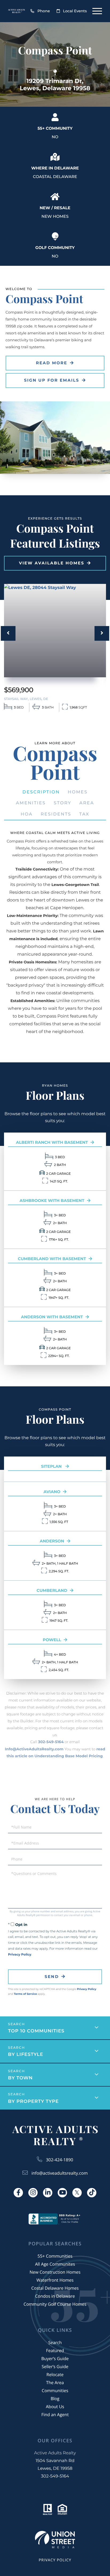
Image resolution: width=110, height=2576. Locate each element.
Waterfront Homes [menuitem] (55, 2280)
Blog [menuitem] (55, 2399)
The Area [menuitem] (55, 2383)
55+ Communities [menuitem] (55, 2256)
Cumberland (52, 1590)
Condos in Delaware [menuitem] (55, 2296)
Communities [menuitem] (55, 2391)
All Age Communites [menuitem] (55, 2264)
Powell (52, 1640)
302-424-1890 (60, 2160)
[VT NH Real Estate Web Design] (55, 2540)
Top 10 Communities (36, 2031)
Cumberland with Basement (52, 1259)
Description (41, 792)
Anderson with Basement (52, 1317)
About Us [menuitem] (55, 2407)
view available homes (52, 563)
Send (52, 1976)
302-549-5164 (51, 1742)
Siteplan (52, 1466)
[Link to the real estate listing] (55, 631)
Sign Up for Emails (52, 380)
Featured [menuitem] (55, 2351)
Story (62, 803)
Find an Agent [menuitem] (55, 2415)
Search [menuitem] (55, 2342)
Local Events (75, 11)
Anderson (52, 1541)
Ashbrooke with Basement (52, 1200)
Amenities (31, 803)
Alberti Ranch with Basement (52, 1142)
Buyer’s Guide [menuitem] (55, 2359)
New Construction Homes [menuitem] (55, 2272)
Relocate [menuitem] (55, 2375)
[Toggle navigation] (97, 11)
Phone (44, 11)
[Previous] (8, 633)
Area (87, 803)
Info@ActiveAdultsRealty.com (34, 1749)
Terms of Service (25, 1994)
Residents (56, 814)
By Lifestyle (26, 2055)
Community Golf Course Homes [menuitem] (55, 2304)
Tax (84, 814)
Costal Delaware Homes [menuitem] (55, 2288)
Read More (52, 363)
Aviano (52, 1492)
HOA (27, 814)
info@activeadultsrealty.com (60, 2173)
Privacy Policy (20, 1955)
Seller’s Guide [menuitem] (55, 2367)
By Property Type (33, 2102)
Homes (78, 792)
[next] (102, 633)
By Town (20, 2078)
